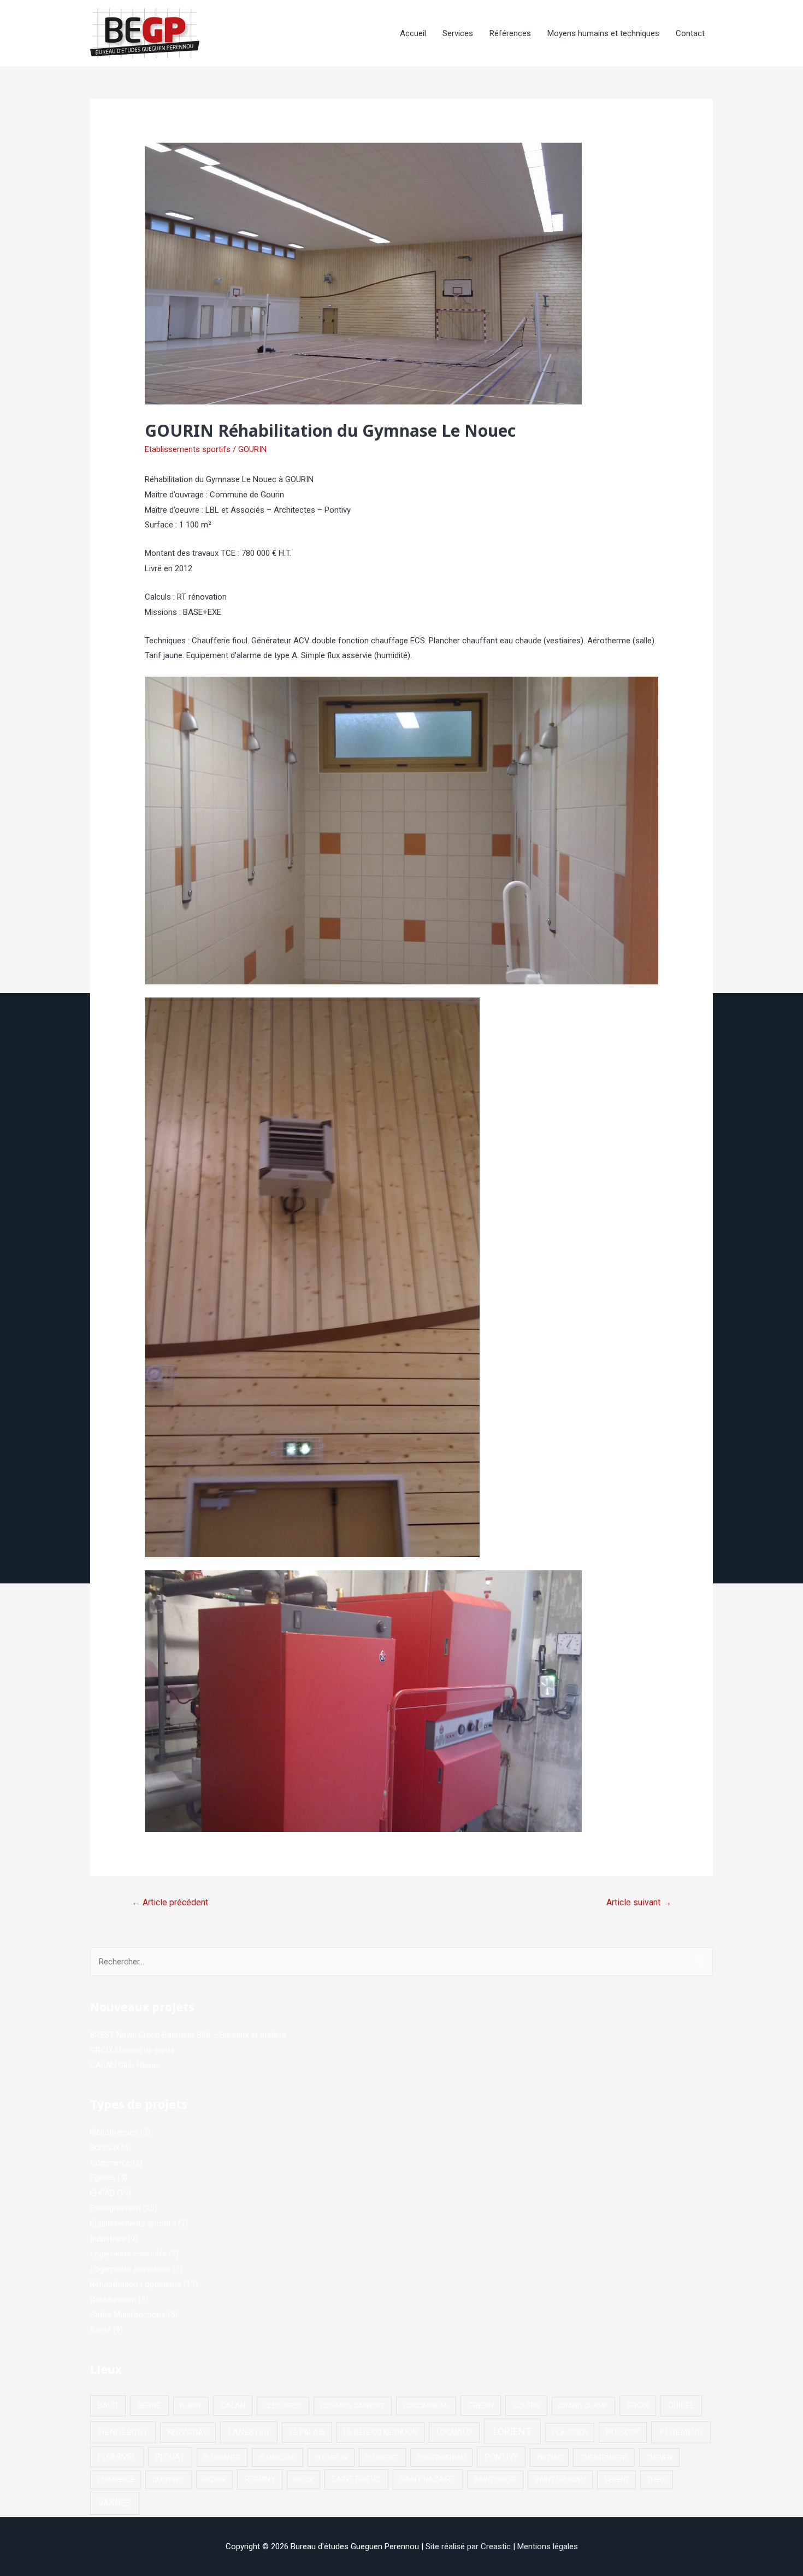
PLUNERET (382, 2457)
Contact (690, 33)
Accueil (413, 33)
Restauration (113, 2299)
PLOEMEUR (681, 2432)
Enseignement (116, 2208)
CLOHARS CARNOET (352, 2406)
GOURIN (252, 449)
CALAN (233, 2405)
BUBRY (191, 2406)
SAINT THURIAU (560, 2480)
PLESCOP (623, 2432)
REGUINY (260, 2479)
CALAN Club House (125, 2065)
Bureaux (105, 2147)
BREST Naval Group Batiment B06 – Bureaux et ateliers (188, 2035)
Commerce (110, 2163)
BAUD (108, 2405)
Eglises (103, 2178)
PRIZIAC (550, 2457)
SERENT (617, 2480)
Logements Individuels (130, 2269)
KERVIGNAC (188, 2432)
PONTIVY (501, 2457)
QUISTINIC (169, 2480)
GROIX (638, 2405)
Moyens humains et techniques (603, 33)
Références (510, 33)
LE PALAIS (307, 2432)
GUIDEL (681, 2405)
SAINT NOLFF (495, 2480)
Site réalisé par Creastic (468, 2546)
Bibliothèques (114, 2132)
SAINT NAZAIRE (427, 2479)
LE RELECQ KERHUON (381, 2432)
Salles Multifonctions (128, 2315)
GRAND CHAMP (583, 2406)
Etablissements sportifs (188, 449)
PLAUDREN (570, 2433)
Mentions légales (548, 2546)
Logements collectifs (128, 2254)
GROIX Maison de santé (132, 2050)
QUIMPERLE (116, 2480)
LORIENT (512, 2431)
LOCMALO (454, 2432)
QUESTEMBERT (604, 2457)
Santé (101, 2330)
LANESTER (249, 2432)
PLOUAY (170, 2457)
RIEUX (303, 2480)
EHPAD (102, 2193)
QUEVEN (659, 2457)
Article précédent (170, 1902)
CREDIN (481, 2405)
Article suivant (639, 1902)
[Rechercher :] (401, 1962)
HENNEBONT (123, 2432)
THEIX (657, 2480)
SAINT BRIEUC (356, 2479)
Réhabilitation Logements (136, 2284)
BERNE (149, 2405)
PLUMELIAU (278, 2457)
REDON (214, 2480)
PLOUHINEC (222, 2457)
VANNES (115, 2503)
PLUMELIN (331, 2457)
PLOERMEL (117, 2457)
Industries (108, 2239)
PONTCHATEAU (442, 2457)
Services (458, 33)
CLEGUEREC (283, 2406)
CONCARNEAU (426, 2406)
